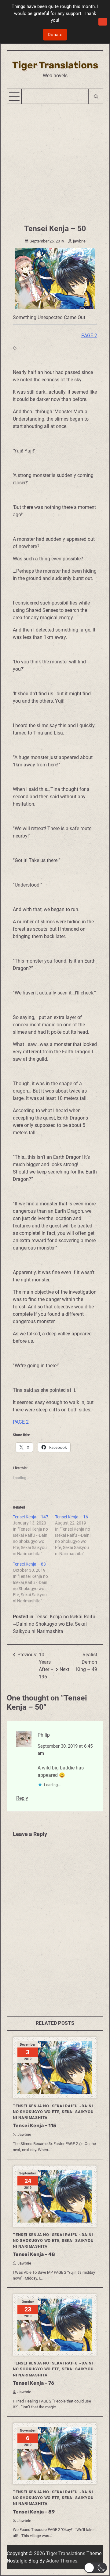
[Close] (103, 22)
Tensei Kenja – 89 (34, 2512)
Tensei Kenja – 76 (33, 2383)
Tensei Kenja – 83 (29, 1564)
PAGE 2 (89, 336)
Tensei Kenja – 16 (71, 1517)
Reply (22, 1798)
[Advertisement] (55, 162)
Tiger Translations (55, 65)
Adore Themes (62, 2561)
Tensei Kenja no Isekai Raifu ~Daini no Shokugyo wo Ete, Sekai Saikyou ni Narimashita (54, 1624)
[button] (95, 2568)
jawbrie (79, 241)
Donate (55, 35)
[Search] (95, 96)
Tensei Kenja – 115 (35, 2126)
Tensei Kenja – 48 (34, 2254)
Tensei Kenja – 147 (31, 1517)
